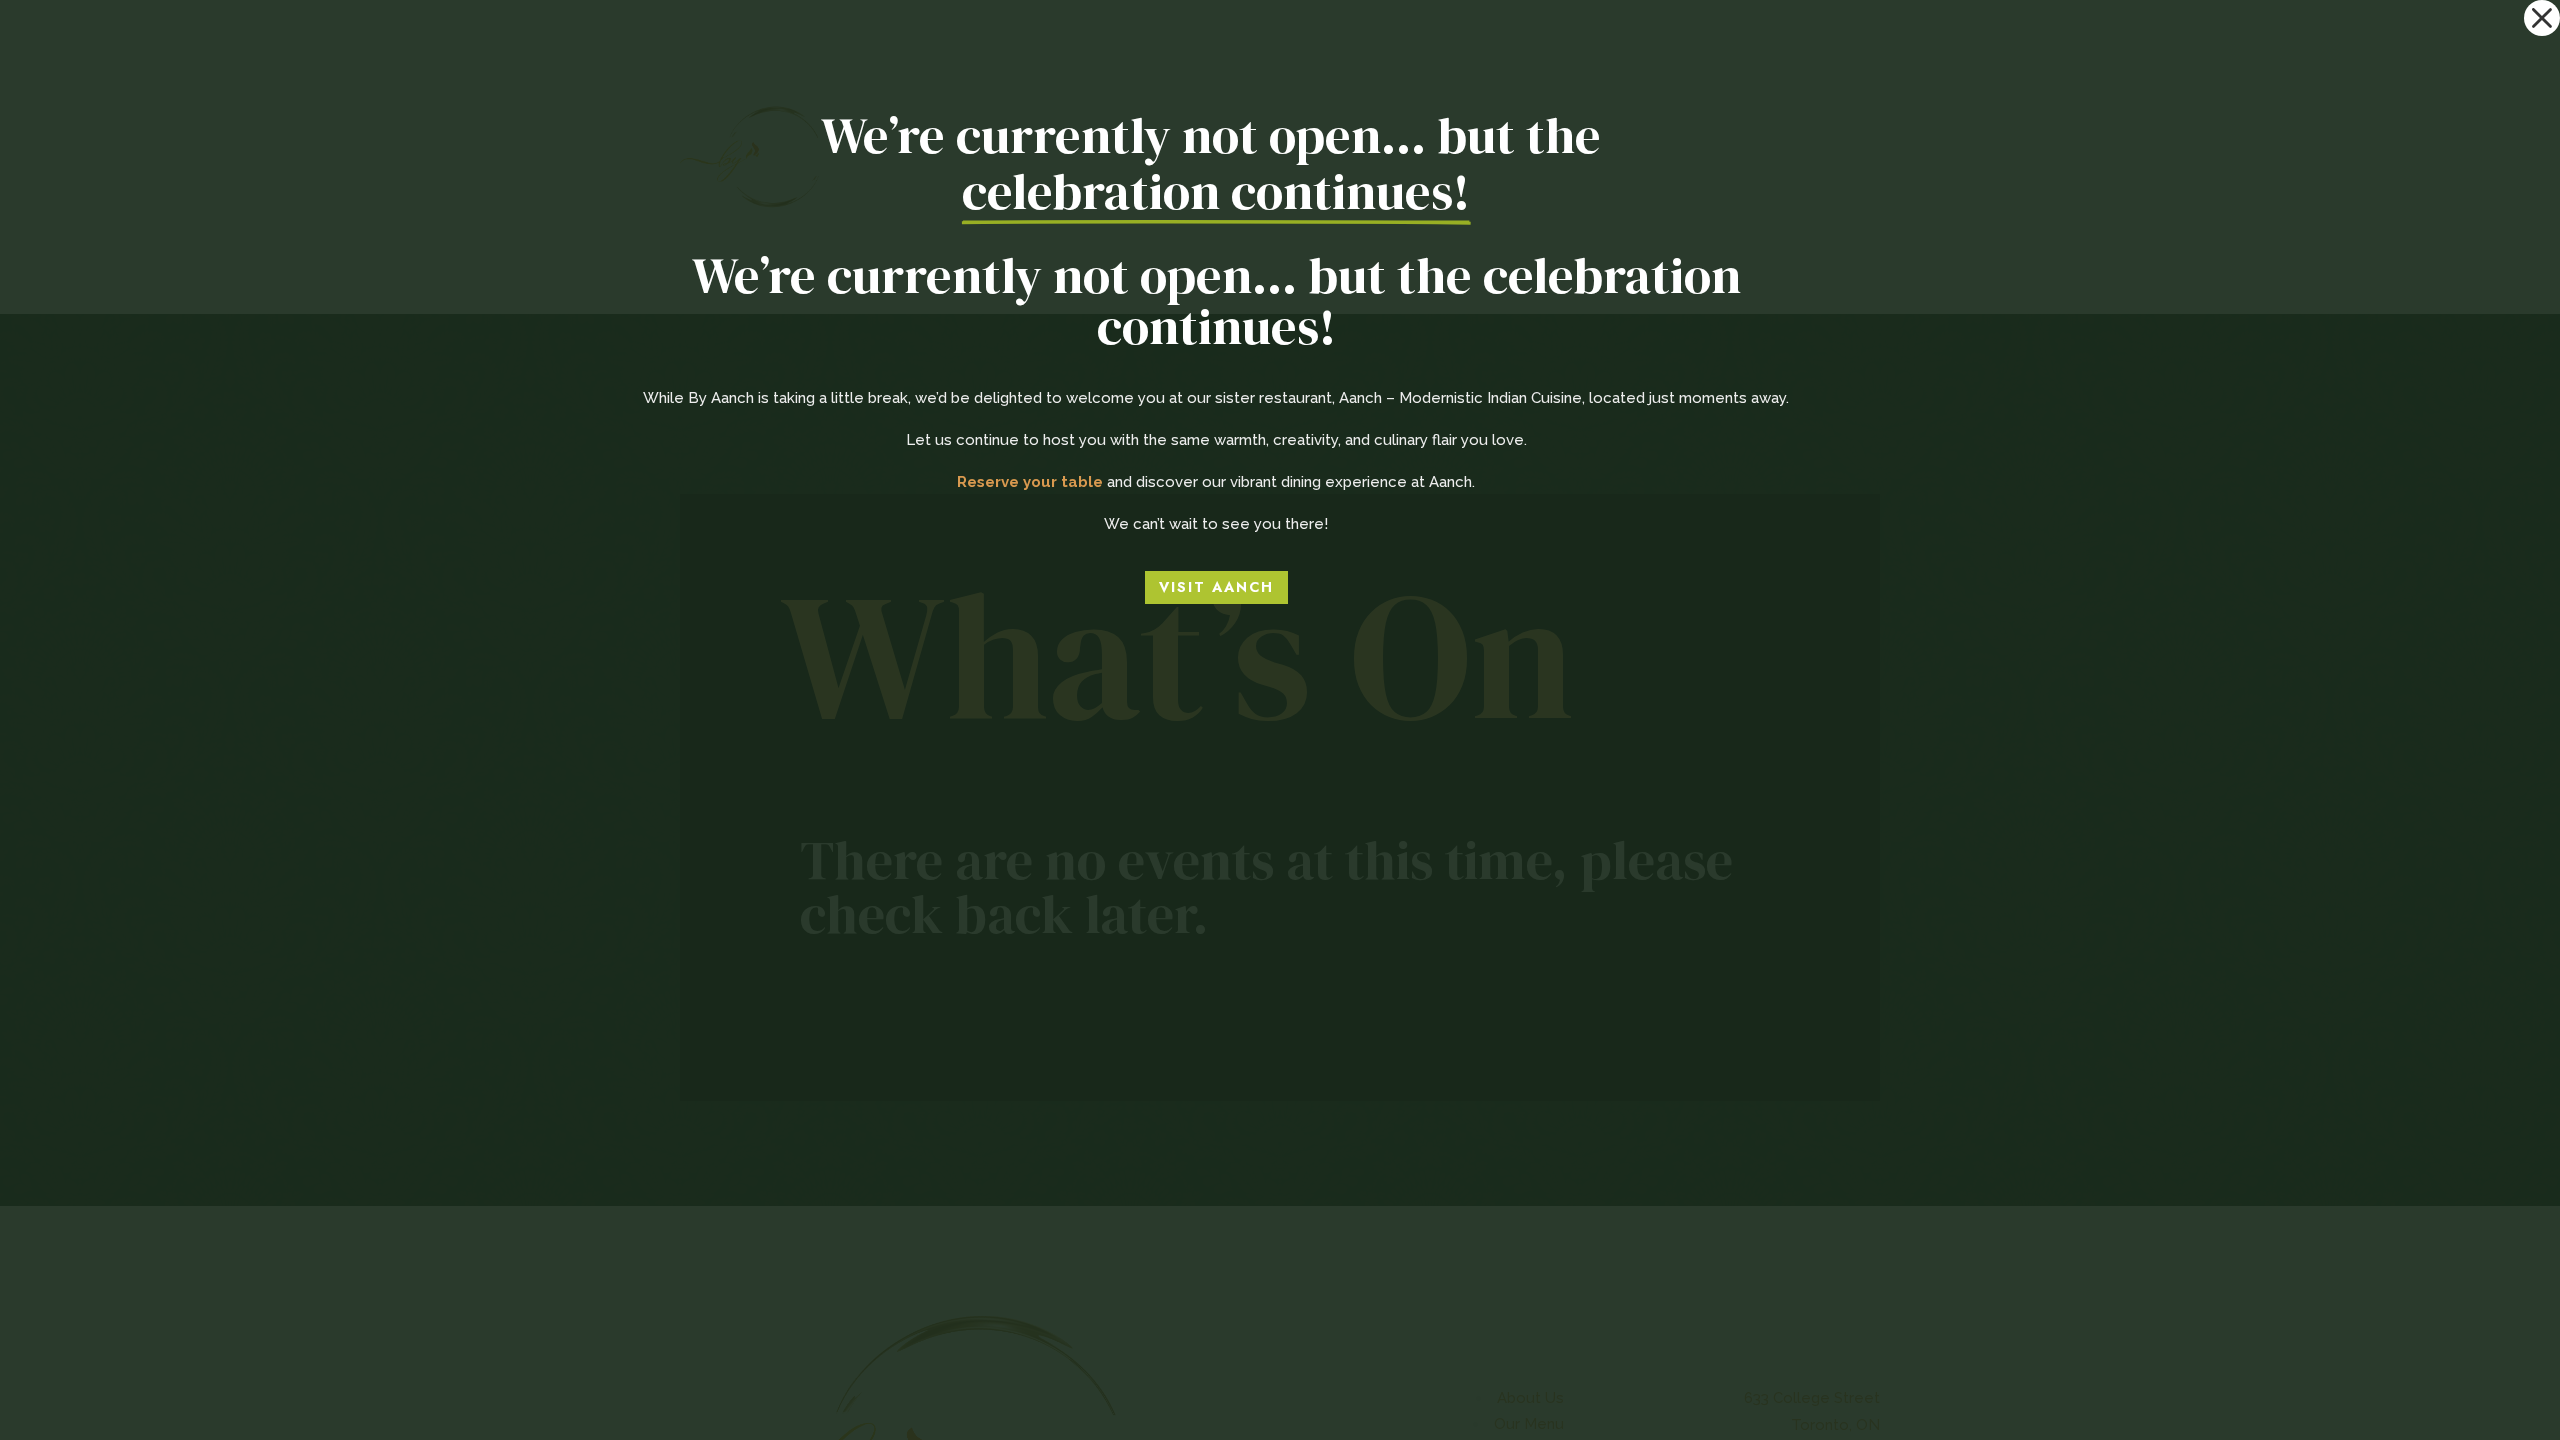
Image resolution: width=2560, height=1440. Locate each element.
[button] (2542, 18)
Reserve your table (1030, 482)
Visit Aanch (1216, 587)
